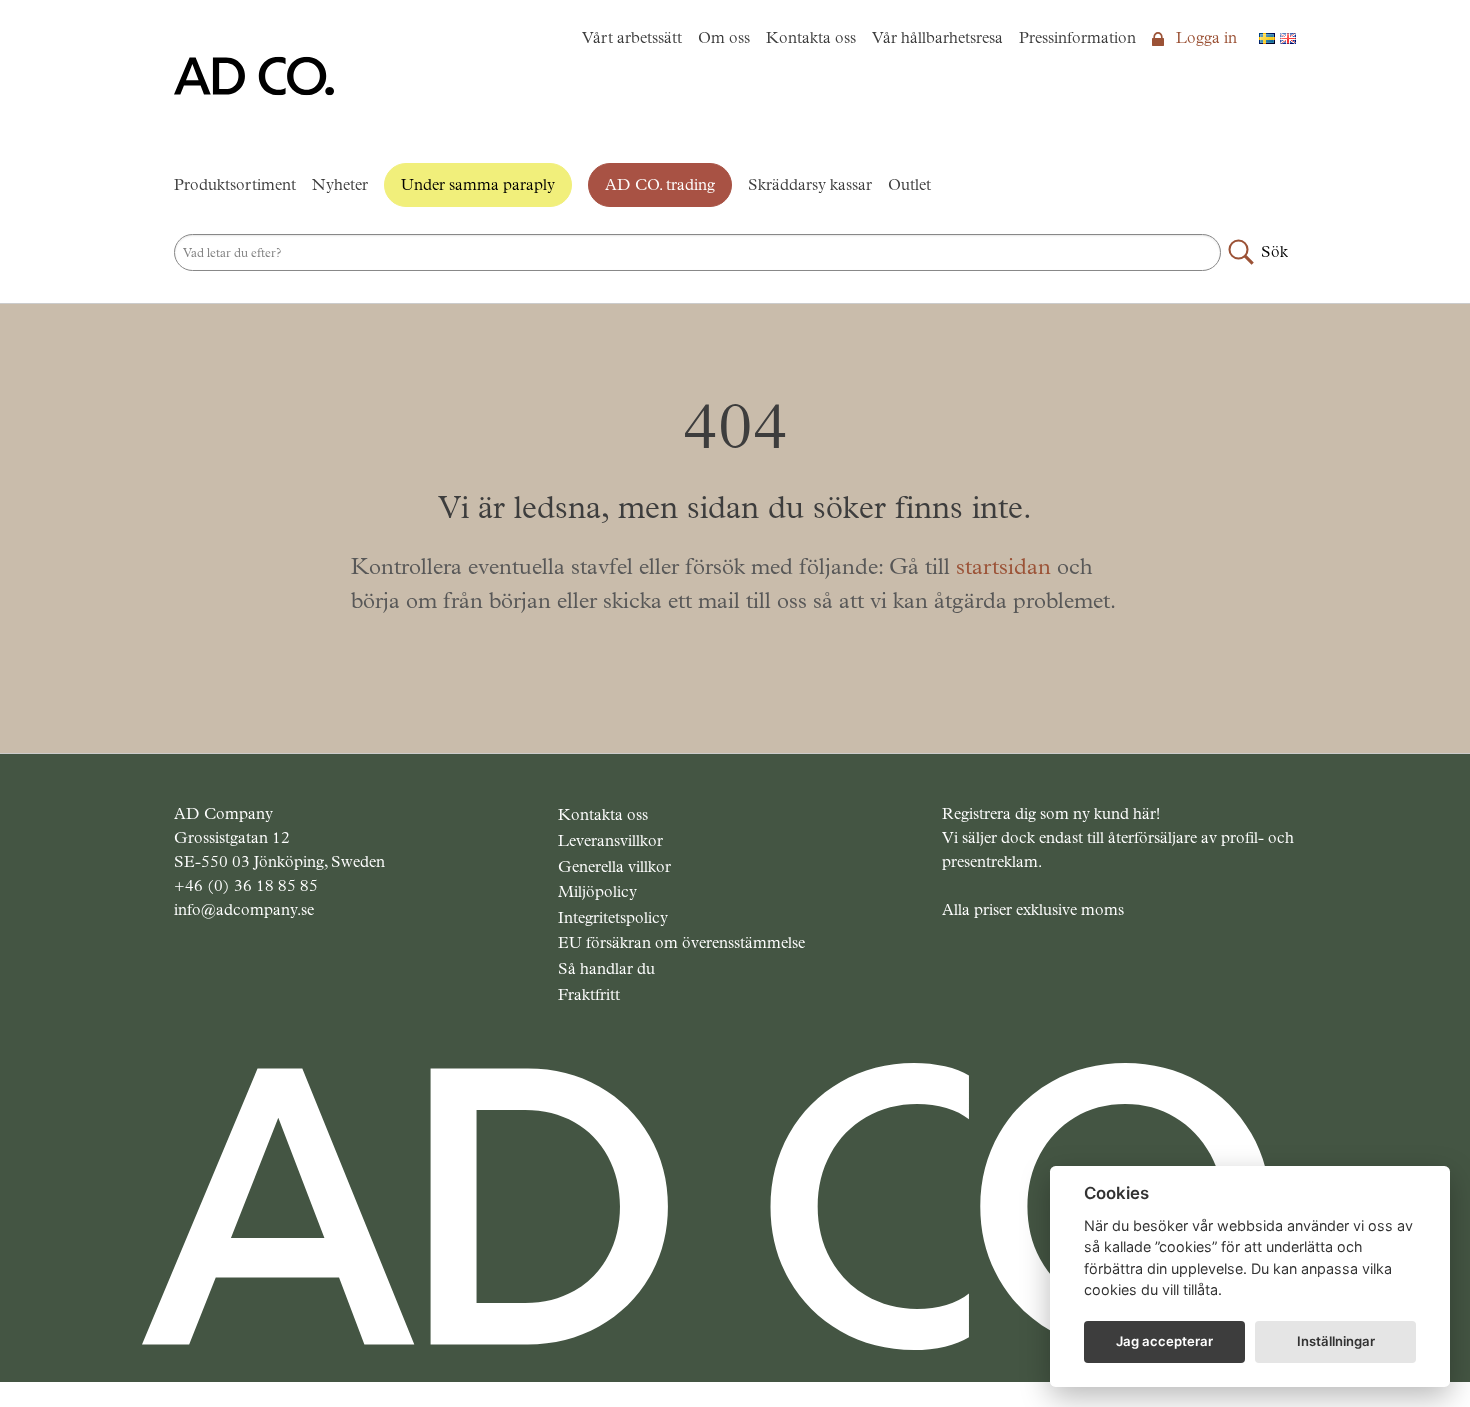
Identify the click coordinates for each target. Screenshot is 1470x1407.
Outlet (909, 184)
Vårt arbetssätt (632, 37)
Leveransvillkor (610, 840)
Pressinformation (1077, 37)
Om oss (724, 37)
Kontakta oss (811, 37)
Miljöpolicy (597, 891)
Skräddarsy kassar (810, 184)
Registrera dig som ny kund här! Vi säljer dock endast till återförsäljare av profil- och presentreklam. (1118, 837)
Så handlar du (606, 968)
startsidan (1003, 566)
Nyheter (340, 184)
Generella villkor (614, 866)
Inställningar (1336, 1341)
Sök (1274, 251)
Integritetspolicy (613, 917)
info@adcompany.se (244, 909)
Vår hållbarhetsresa (937, 37)
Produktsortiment (235, 184)
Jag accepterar (1164, 1341)
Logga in (1204, 37)
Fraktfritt (589, 994)
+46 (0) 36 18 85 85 (246, 885)
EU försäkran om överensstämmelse (681, 942)
